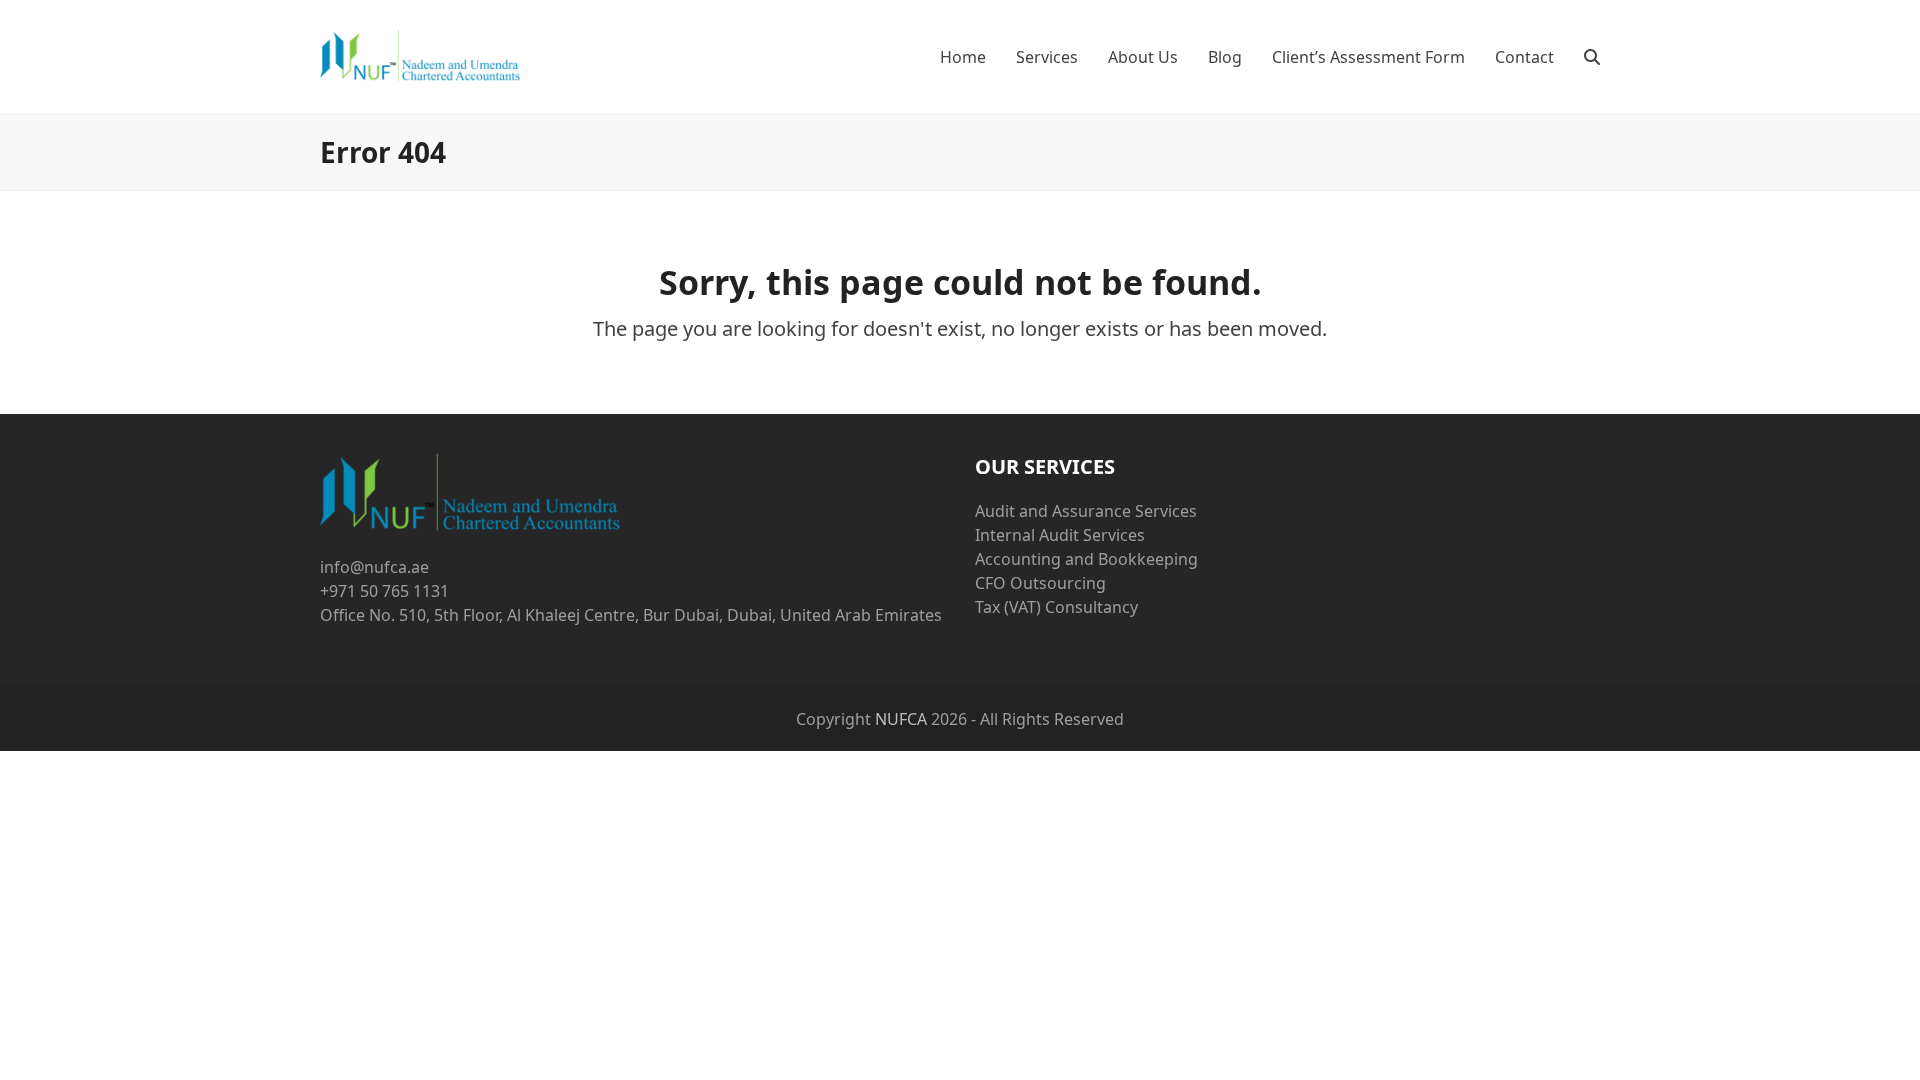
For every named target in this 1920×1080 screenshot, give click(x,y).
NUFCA (901, 719)
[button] (1592, 57)
